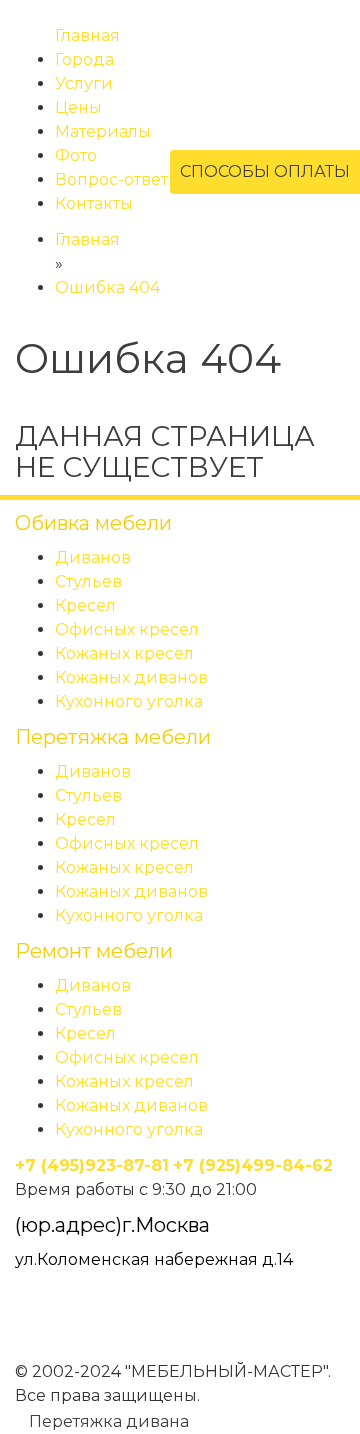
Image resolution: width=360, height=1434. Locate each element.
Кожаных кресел (124, 653)
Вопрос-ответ (111, 179)
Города (84, 59)
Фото (76, 155)
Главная (87, 35)
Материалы (103, 131)
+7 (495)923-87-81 (92, 1165)
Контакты (94, 203)
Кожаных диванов (131, 677)
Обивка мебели (93, 523)
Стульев (88, 581)
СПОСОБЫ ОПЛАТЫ (265, 171)
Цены (78, 107)
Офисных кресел (127, 629)
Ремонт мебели (94, 951)
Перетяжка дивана (107, 1421)
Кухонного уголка (129, 701)
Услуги (84, 83)
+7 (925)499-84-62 (253, 1165)
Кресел (85, 605)
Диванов (93, 557)
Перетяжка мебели (113, 737)
